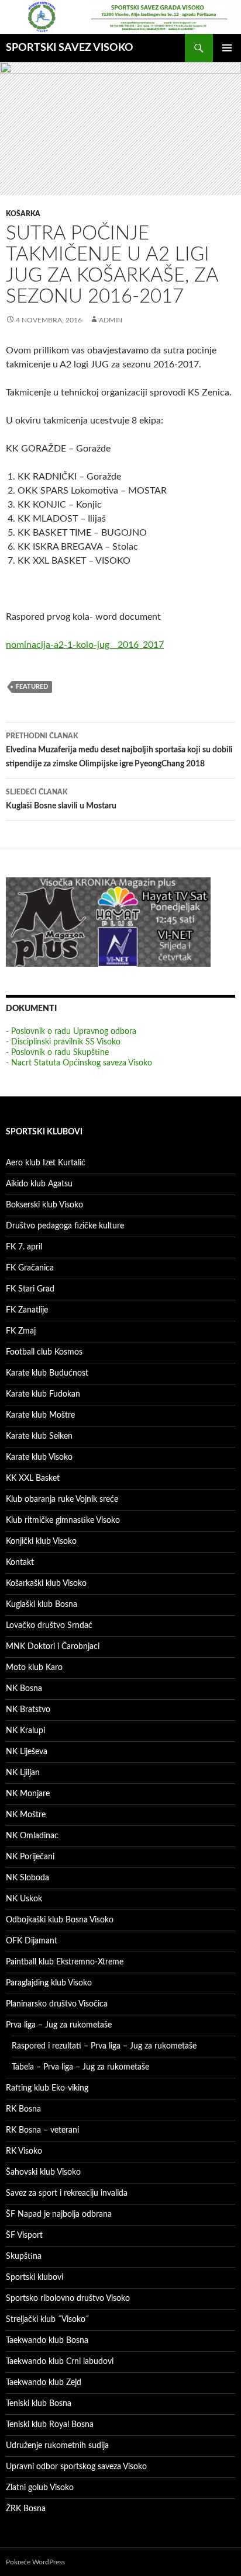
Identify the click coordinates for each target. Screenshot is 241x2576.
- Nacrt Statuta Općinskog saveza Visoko (79, 1063)
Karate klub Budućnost (47, 1373)
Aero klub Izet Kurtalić (46, 1163)
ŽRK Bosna (26, 2509)
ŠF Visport (24, 2235)
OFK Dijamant (32, 1941)
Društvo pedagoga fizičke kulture (65, 1226)
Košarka (23, 214)
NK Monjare (28, 1794)
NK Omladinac (32, 1836)
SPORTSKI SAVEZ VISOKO (70, 48)
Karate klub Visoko (39, 1457)
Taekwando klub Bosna (47, 2341)
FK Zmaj (21, 1331)
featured (32, 687)
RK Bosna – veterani (42, 2130)
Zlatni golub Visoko (40, 2488)
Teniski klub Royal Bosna (50, 2425)
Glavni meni (227, 48)
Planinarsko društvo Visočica (57, 2004)
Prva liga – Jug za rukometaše (59, 2025)
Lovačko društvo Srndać (49, 1626)
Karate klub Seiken (39, 1436)
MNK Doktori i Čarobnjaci (53, 1647)
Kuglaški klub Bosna (42, 1605)
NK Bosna (24, 1689)
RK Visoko (24, 2151)
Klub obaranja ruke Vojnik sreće (62, 1499)
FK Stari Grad (30, 1289)
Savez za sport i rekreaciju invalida (67, 2193)
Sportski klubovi (35, 2278)
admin (111, 320)
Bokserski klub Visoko (44, 1205)
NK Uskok (24, 1899)
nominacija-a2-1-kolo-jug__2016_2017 (85, 645)
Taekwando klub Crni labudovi (60, 2362)
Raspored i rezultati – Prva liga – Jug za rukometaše (104, 2046)
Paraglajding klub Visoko (49, 1983)
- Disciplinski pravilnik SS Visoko (63, 1042)
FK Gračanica (30, 1268)
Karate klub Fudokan (43, 1394)
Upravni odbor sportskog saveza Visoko (76, 2467)
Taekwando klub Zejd (44, 2383)
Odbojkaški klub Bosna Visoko (60, 1920)
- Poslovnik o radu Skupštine (57, 1053)
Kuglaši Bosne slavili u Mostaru (61, 799)
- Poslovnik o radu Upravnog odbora (71, 1032)
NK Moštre (26, 1815)
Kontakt (20, 1563)
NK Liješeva (27, 1752)
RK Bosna (23, 2109)
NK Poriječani (30, 1857)
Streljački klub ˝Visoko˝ (47, 2320)
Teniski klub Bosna (39, 2404)
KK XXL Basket (33, 1478)
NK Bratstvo (28, 1710)
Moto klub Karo (34, 1668)
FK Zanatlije (27, 1310)
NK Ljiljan (23, 1773)
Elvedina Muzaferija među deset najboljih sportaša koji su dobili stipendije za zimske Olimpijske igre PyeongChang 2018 (119, 750)
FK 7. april (24, 1247)
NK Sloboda (27, 1878)
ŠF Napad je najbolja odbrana (59, 2214)
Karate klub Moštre (40, 1415)
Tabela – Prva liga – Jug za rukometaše (80, 2067)
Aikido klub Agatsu (39, 1184)
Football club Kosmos (44, 1352)
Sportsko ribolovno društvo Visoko (68, 2299)
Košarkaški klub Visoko (46, 1584)
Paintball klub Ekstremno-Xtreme (65, 1962)
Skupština (24, 2256)
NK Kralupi (25, 1731)
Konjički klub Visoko (41, 1542)
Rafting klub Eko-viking (47, 2088)
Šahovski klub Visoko (43, 2172)
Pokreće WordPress (35, 2562)
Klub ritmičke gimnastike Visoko (63, 1520)
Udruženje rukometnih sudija (57, 2446)
